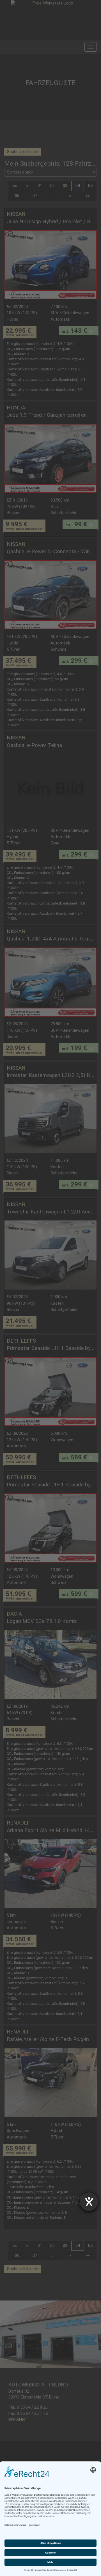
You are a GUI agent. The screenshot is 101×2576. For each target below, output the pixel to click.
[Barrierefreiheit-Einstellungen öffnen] (89, 2202)
